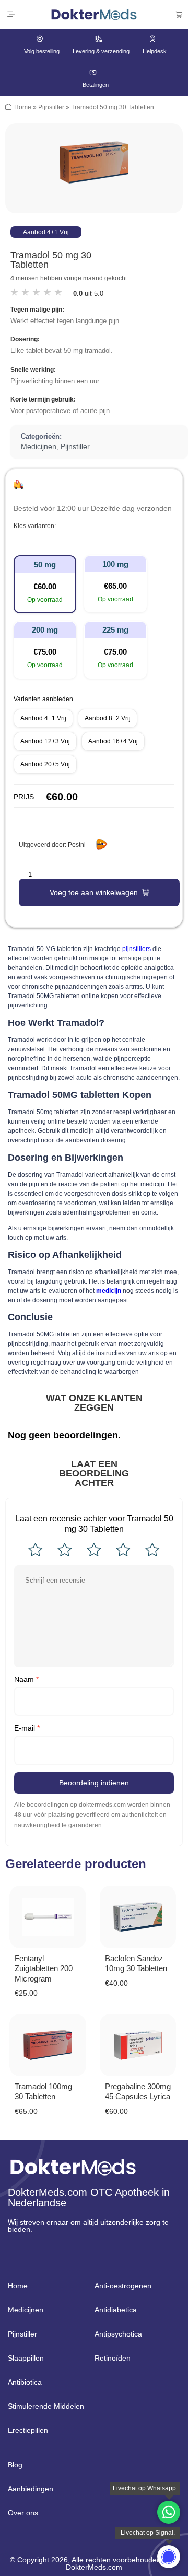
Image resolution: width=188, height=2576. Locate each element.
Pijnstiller (51, 107)
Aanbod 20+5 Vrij (45, 764)
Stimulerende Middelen (46, 2406)
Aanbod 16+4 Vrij (113, 741)
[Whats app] (169, 2557)
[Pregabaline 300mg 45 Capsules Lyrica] (138, 2045)
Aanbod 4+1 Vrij (43, 718)
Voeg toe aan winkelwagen (94, 892)
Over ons (23, 2513)
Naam (26, 1679)
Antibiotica (25, 2382)
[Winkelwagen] (179, 15)
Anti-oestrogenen (123, 2286)
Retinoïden (113, 2358)
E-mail (27, 1728)
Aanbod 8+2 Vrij (108, 718)
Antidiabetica (116, 2310)
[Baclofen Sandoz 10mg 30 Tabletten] (138, 1917)
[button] (11, 14)
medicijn (109, 1291)
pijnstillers (137, 949)
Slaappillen (26, 2358)
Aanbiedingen (31, 2489)
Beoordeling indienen (94, 1783)
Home (23, 107)
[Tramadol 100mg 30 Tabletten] (48, 2045)
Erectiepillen (28, 2430)
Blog (15, 2465)
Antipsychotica (118, 2334)
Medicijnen (39, 446)
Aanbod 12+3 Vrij (45, 741)
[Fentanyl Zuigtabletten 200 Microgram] (48, 1917)
